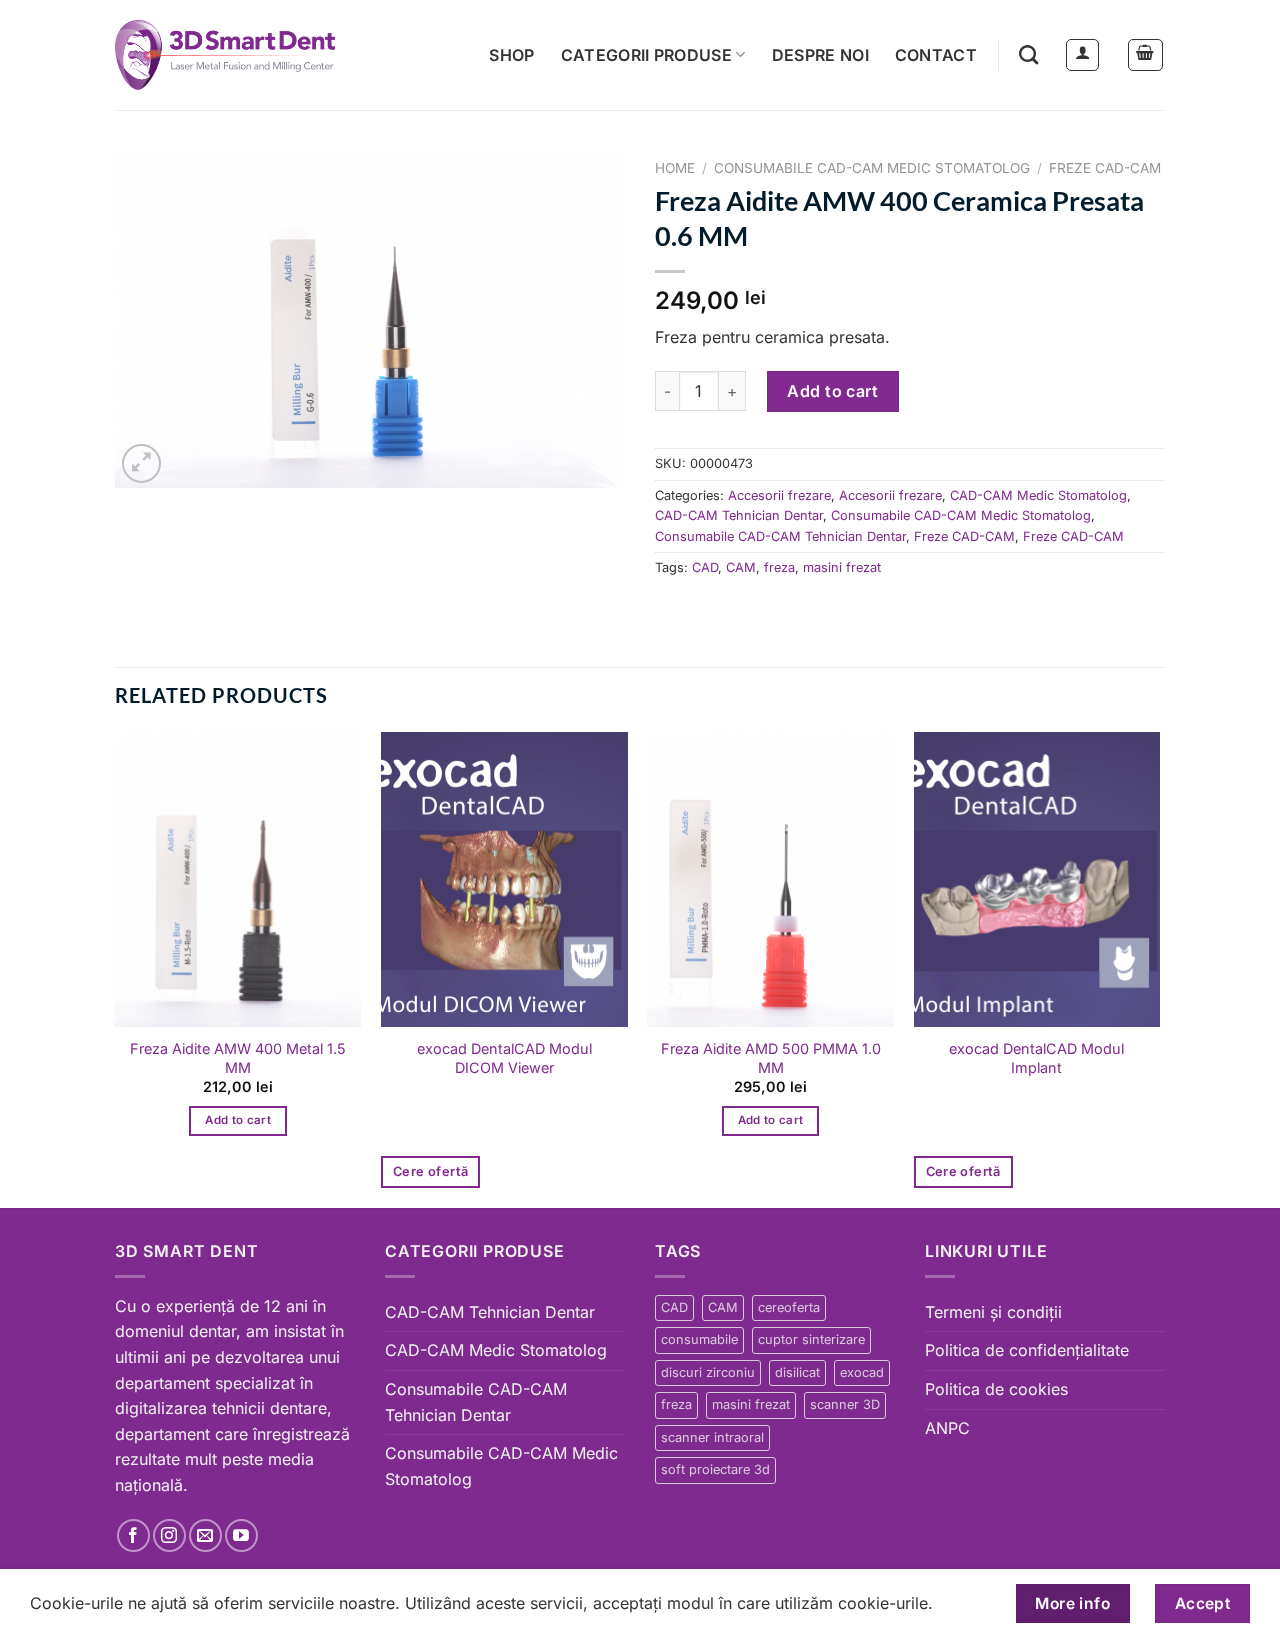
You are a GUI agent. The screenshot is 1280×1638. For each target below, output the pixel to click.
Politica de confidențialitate (1027, 1350)
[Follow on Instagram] (169, 1535)
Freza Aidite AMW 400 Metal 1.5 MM (238, 1058)
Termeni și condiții (993, 1312)
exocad (862, 1372)
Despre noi (820, 55)
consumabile (699, 1339)
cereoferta (789, 1307)
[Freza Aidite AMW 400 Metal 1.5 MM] (238, 880)
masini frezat (842, 567)
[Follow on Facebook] (133, 1535)
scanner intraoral (712, 1437)
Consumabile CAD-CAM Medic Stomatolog (872, 168)
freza (779, 567)
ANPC (947, 1428)
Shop (511, 55)
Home (675, 168)
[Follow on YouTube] (241, 1535)
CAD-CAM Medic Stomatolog (1038, 495)
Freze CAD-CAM (1105, 168)
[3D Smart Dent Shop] (225, 55)
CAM (741, 567)
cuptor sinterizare (811, 1339)
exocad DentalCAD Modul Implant (1036, 1058)
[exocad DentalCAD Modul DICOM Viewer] (504, 880)
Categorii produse (646, 55)
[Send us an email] (205, 1535)
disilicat (797, 1372)
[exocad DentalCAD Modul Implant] (1037, 880)
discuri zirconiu (708, 1372)
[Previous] (116, 968)
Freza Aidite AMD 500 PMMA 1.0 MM (771, 1058)
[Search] (1028, 54)
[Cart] (1146, 55)
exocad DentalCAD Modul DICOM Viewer (504, 1058)
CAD (705, 567)
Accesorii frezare (779, 495)
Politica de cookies (996, 1389)
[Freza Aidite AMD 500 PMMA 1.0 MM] (770, 880)
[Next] (1159, 968)
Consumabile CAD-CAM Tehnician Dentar (780, 536)
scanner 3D (845, 1404)
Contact (936, 55)
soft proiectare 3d (715, 1469)
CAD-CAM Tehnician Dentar (739, 515)
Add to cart (832, 391)
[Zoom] (141, 463)
